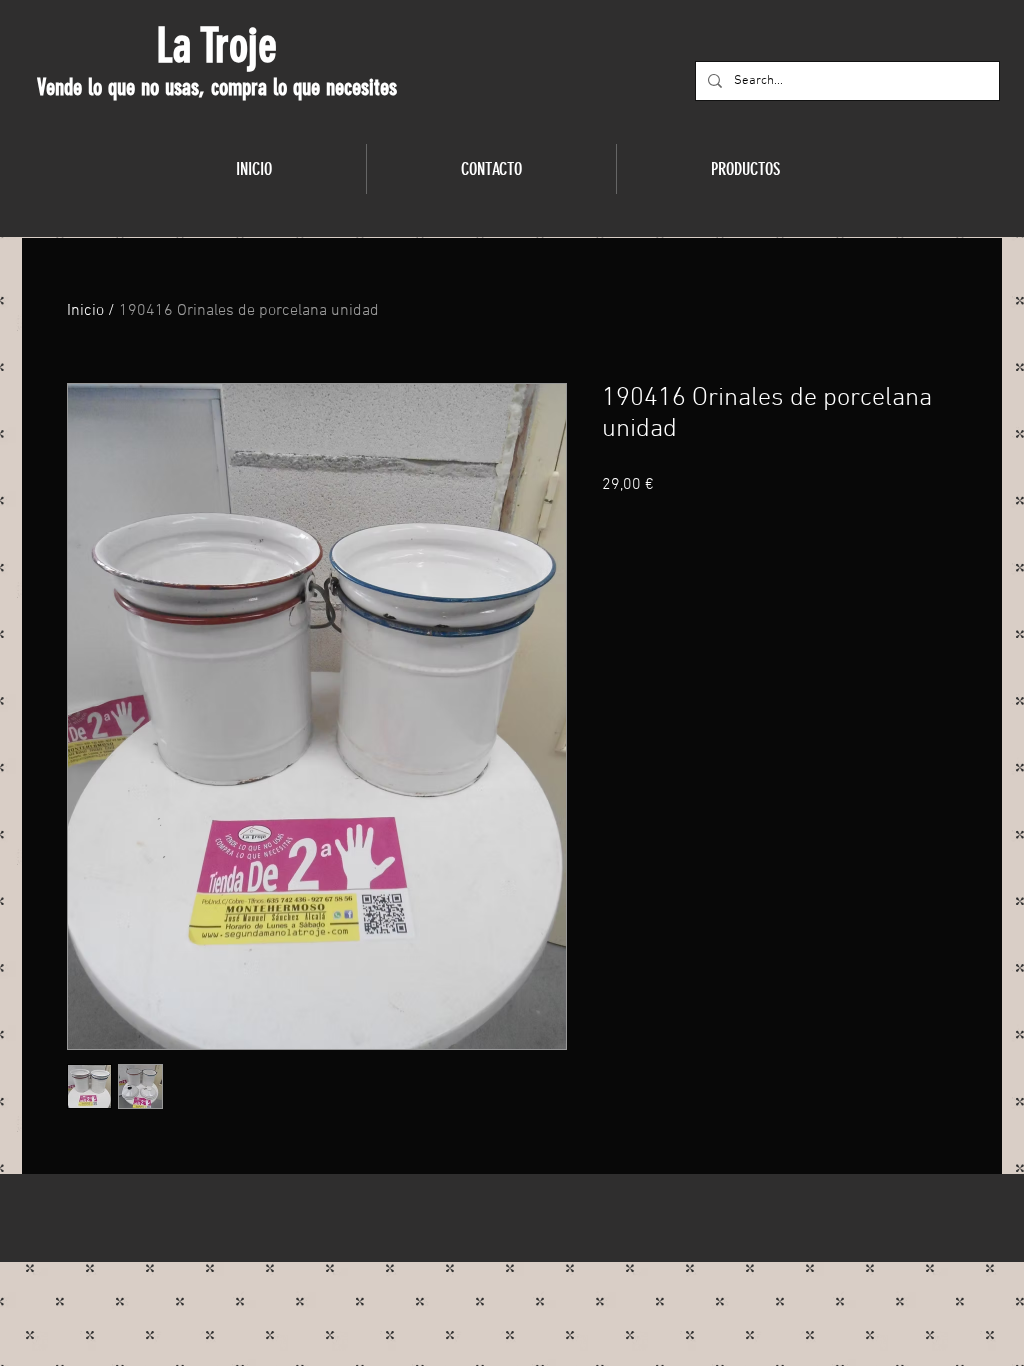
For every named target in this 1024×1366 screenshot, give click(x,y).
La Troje (216, 46)
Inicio (85, 311)
